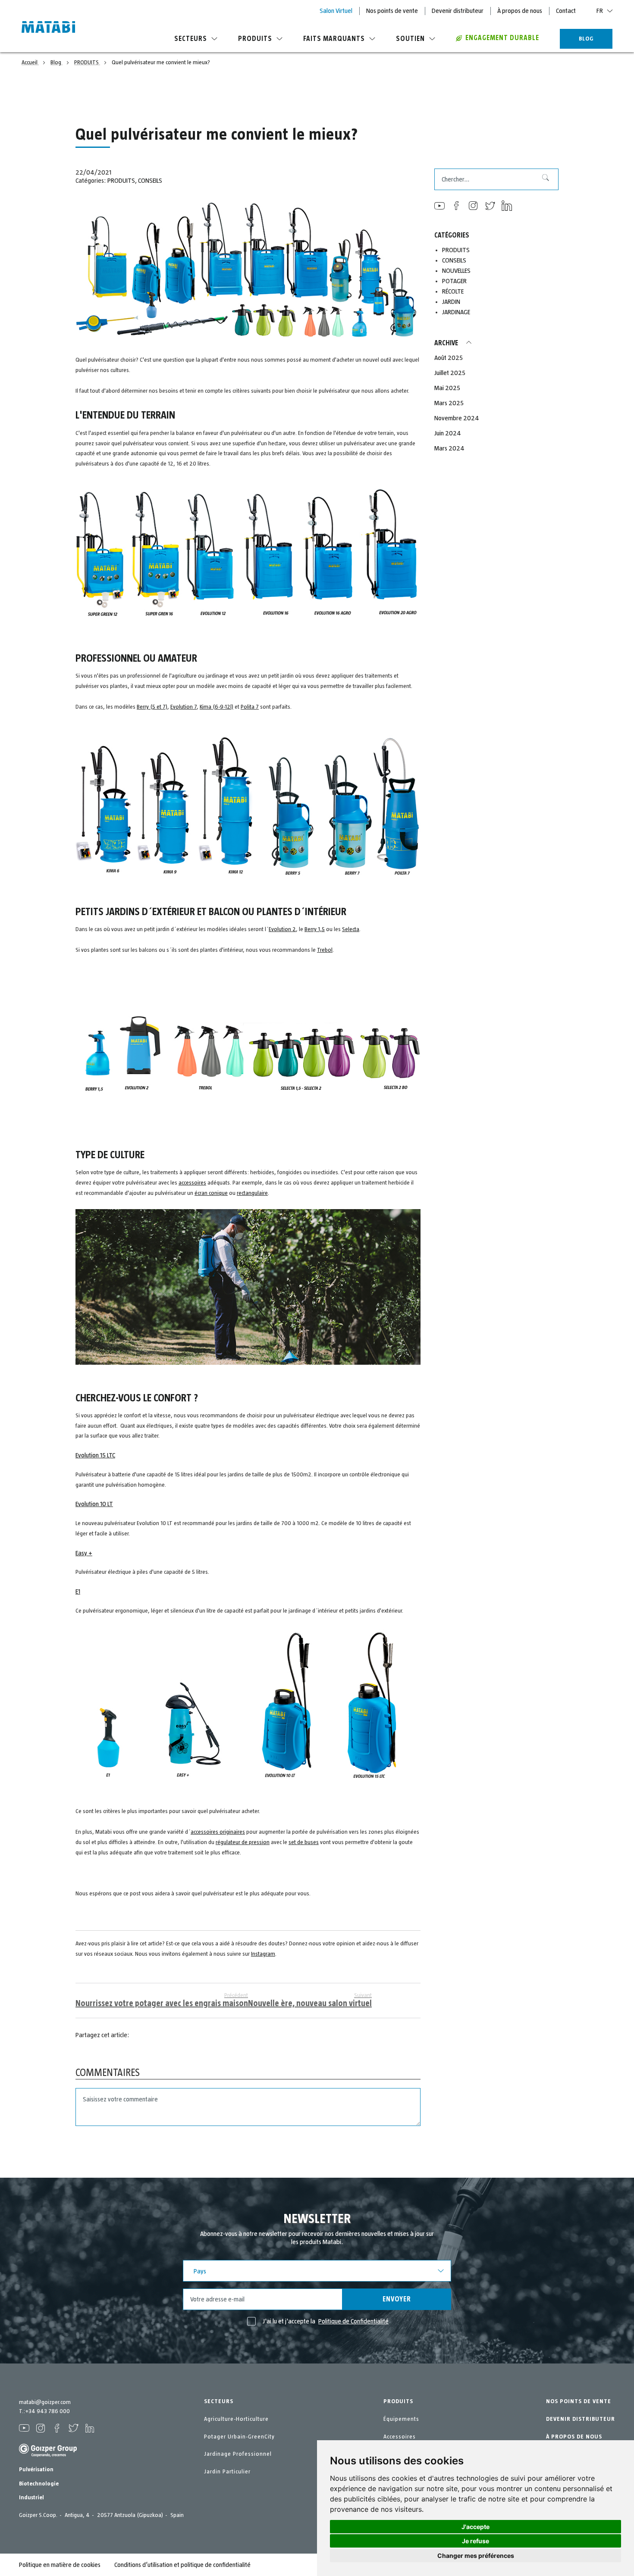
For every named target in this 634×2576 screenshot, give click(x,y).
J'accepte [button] (475, 2527)
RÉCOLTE (453, 291)
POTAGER (454, 281)
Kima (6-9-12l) (217, 707)
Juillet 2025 (450, 373)
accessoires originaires (218, 1832)
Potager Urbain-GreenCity (239, 2437)
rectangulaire (252, 1193)
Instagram (263, 1954)
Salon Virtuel (336, 11)
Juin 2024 (448, 433)
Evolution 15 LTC (95, 1455)
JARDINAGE (456, 312)
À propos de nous (520, 11)
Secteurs (191, 39)
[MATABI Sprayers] (48, 28)
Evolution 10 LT (94, 1504)
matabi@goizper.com (45, 2402)
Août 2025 (449, 358)
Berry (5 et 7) (152, 707)
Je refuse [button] (475, 2541)
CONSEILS (150, 181)
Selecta (351, 929)
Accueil (30, 63)
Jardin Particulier (227, 2472)
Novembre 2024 (457, 418)
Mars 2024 (449, 448)
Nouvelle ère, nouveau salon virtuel (310, 2000)
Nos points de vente (392, 11)
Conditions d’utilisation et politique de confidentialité (182, 2565)
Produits (255, 39)
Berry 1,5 (315, 929)
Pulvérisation (36, 2470)
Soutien (410, 39)
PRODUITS (87, 63)
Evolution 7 (184, 707)
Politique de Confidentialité (353, 2321)
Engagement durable (502, 38)
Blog (56, 63)
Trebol (325, 950)
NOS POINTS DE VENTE (579, 2401)
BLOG (586, 39)
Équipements (401, 2419)
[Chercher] (542, 179)
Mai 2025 (447, 388)
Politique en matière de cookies (60, 2565)
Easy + (84, 1553)
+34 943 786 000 (47, 2411)
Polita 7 (250, 707)
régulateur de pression (243, 1842)
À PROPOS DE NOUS (574, 2437)
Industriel (31, 2498)
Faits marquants (334, 39)
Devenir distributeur (458, 11)
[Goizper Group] (48, 2455)
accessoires (192, 1183)
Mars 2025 (449, 403)
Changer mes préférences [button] (476, 2556)
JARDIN (451, 302)
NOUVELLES (456, 271)
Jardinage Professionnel (238, 2454)
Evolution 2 (282, 929)
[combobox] (496, 179)
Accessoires (400, 2437)
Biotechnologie (39, 2484)
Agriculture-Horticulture (236, 2419)
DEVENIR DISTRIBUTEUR (581, 2419)
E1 (78, 1591)
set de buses (304, 1842)
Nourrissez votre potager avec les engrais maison (162, 2000)
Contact (566, 11)
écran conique (211, 1193)
